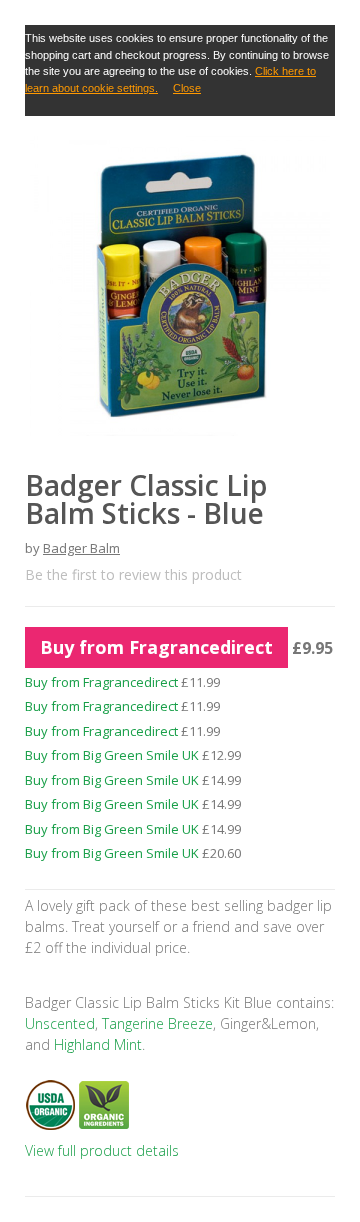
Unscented (60, 1023)
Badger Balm (81, 548)
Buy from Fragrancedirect (156, 647)
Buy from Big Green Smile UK (112, 755)
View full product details (102, 1150)
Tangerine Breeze (157, 1023)
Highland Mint (96, 1044)
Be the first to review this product (133, 574)
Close (187, 88)
